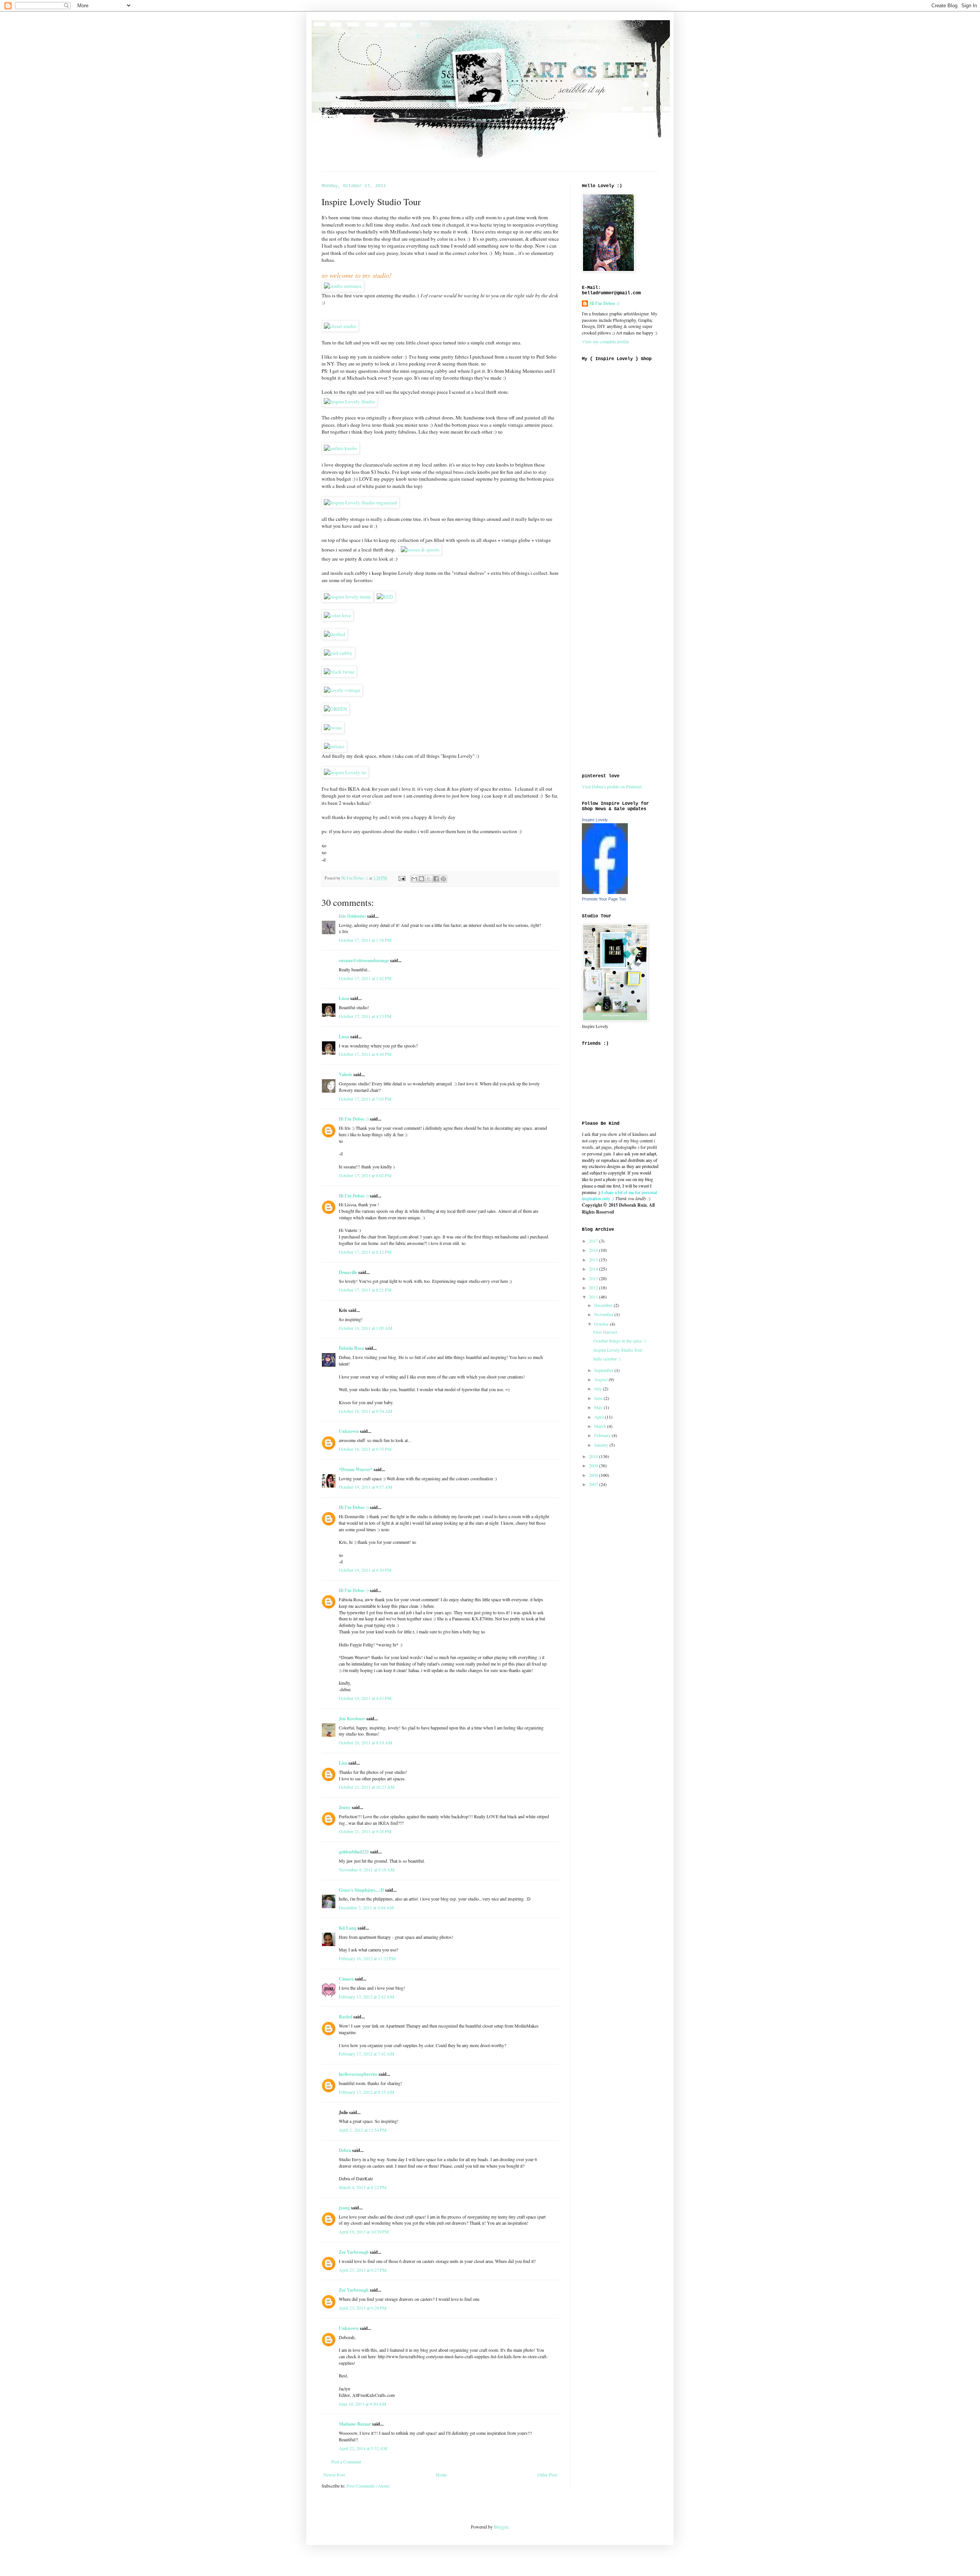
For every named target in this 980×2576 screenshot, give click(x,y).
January (602, 1445)
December (604, 1305)
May (599, 1407)
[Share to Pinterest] (443, 879)
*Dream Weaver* (356, 1469)
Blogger (501, 2527)
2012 (594, 1287)
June (599, 1398)
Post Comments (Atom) (368, 2486)
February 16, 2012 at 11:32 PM (367, 1958)
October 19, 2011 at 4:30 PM (365, 1570)
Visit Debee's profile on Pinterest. (612, 786)
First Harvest (605, 1332)
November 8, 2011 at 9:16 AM (367, 1870)
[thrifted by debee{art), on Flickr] (335, 634)
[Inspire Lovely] (605, 892)
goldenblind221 (354, 1852)
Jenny (345, 1807)
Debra (345, 2150)
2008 (594, 1475)
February (603, 1435)
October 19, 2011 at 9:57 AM (366, 1487)
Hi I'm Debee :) (354, 1119)
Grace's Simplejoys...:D (361, 1890)
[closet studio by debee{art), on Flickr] (340, 326)
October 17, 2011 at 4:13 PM (365, 1016)
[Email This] (414, 879)
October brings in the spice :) (620, 1341)
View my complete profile (605, 341)
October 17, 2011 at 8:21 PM (365, 1290)
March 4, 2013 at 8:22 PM (363, 2187)
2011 (594, 1297)
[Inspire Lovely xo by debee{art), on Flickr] (345, 772)
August (601, 1379)
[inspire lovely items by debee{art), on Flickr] (347, 597)
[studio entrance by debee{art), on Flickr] (343, 286)
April (599, 1417)
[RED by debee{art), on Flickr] (385, 597)
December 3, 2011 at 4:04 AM (366, 1907)
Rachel (345, 2017)
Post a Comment (346, 2462)
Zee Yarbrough (354, 2252)
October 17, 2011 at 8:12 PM (365, 1252)
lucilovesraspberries (358, 2074)
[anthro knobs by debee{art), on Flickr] (341, 448)
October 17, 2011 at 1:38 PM (365, 940)
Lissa (344, 998)
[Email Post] (402, 878)
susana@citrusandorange (364, 960)
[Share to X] (429, 879)
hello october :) (607, 1359)
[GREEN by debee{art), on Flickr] (336, 709)
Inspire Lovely (595, 820)
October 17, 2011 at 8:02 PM (365, 1175)
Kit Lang (348, 1928)
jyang (344, 2208)
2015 (594, 1259)
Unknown (349, 1431)
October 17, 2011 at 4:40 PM (365, 1054)
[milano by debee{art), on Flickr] (334, 746)
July (599, 1388)
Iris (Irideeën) (352, 916)
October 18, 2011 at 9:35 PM (365, 1449)
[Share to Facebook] (436, 879)
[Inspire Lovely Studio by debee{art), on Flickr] (350, 401)
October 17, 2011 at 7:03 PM (365, 1099)
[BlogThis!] (421, 879)
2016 (594, 1250)
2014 (594, 1269)
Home (441, 2475)
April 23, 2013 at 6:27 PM (363, 2270)
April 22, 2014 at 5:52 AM (363, 2448)
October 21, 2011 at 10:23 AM (367, 1787)
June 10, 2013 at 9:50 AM (363, 2404)
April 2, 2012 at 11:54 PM (363, 2130)
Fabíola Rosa (351, 1348)
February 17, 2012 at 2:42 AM (367, 1997)
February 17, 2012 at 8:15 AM (367, 2092)
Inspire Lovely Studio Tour (618, 1350)
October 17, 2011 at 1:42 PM (365, 978)
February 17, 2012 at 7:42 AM (367, 2054)
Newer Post (334, 2475)
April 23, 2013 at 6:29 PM (363, 2308)
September (604, 1370)
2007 (594, 1484)
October (602, 1324)
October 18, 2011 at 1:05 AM (366, 1328)
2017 (594, 1241)
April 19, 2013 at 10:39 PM (364, 2232)
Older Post (547, 2475)
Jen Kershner (352, 1719)
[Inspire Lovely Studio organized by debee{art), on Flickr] (360, 502)
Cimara (346, 1979)
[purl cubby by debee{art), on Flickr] (338, 653)
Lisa (343, 1763)
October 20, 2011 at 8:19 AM (366, 1742)
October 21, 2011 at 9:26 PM (365, 1831)
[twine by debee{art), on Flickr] (333, 728)
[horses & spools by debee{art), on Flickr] (420, 550)
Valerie (345, 1074)
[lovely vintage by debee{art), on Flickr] (342, 690)
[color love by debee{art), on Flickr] (337, 615)
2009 (594, 1465)
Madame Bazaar (355, 2424)
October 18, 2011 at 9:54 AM (366, 1411)
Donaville (348, 1272)
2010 (594, 1456)
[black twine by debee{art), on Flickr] (339, 672)
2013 (594, 1278)
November (604, 1314)
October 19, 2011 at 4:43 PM (365, 1698)
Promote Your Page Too (604, 899)
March (601, 1426)
